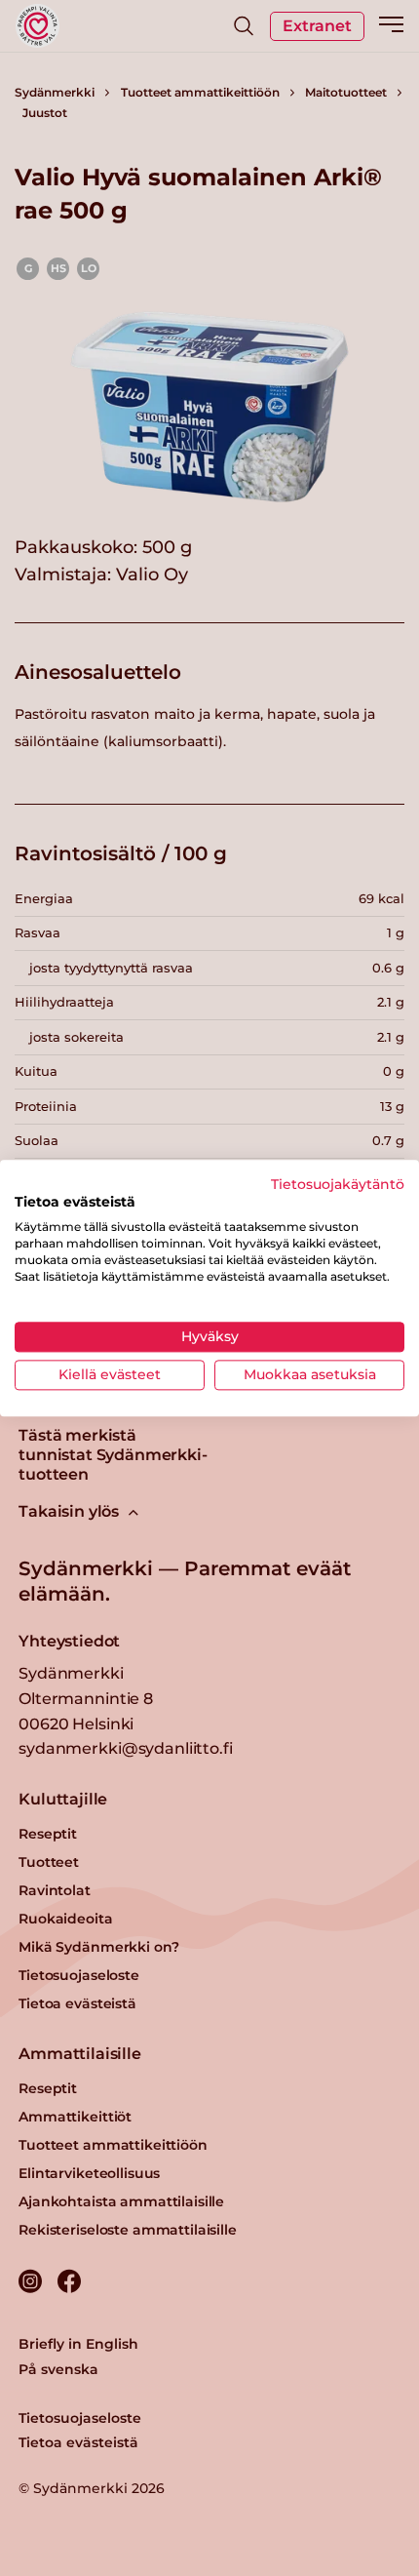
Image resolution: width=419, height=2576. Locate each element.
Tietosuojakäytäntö (338, 1184)
